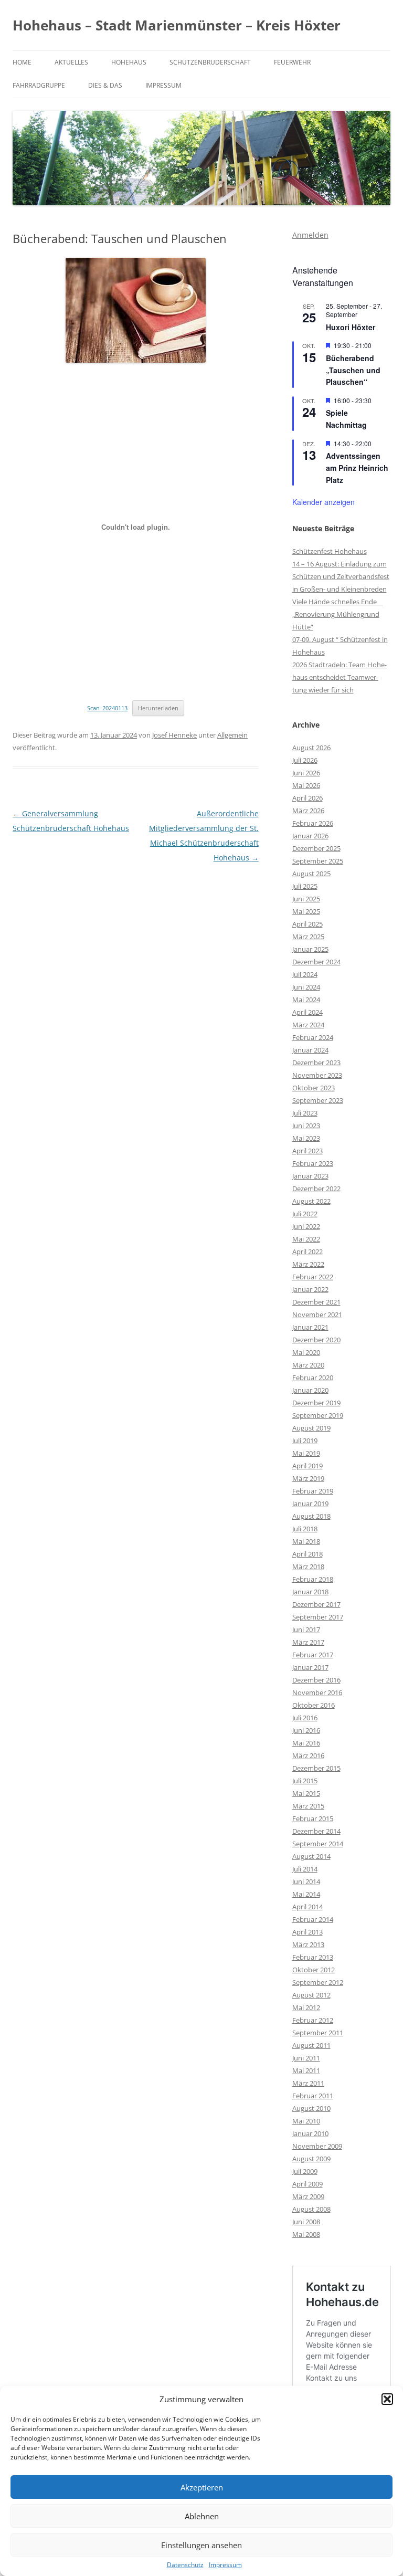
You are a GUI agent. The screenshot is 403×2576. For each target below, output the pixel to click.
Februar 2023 (313, 1163)
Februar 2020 (313, 1378)
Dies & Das (105, 85)
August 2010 (311, 2108)
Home (22, 62)
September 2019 (318, 1415)
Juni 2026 (306, 773)
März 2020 (308, 1365)
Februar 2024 (313, 1037)
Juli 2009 (305, 2171)
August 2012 (311, 1995)
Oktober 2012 (314, 1970)
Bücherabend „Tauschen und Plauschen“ (353, 370)
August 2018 (311, 1516)
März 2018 (308, 1566)
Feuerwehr (292, 62)
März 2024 (308, 1025)
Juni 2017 (306, 1629)
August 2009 (311, 2159)
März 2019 (308, 1478)
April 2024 (307, 1012)
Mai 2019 (306, 1453)
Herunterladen (158, 708)
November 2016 (317, 1692)
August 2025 (311, 874)
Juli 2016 (305, 1718)
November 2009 (317, 2146)
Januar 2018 (310, 1592)
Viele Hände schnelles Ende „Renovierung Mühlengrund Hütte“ (338, 614)
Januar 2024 (310, 1050)
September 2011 (318, 2033)
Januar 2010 (310, 2133)
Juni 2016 (306, 1730)
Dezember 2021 (316, 1302)
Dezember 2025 (316, 848)
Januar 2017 (310, 1667)
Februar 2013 (313, 1957)
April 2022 (307, 1252)
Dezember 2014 (316, 1831)
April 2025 (307, 924)
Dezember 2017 (316, 1604)
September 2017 (318, 1617)
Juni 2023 (306, 1126)
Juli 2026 (305, 760)
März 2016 (308, 1755)
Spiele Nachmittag (346, 419)
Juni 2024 (306, 987)
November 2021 (317, 1315)
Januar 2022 (310, 1289)
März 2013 (308, 1944)
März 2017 (308, 1642)
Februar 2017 (313, 1655)
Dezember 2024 (316, 962)
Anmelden (310, 235)
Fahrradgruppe (39, 85)
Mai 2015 (306, 1793)
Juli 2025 (305, 886)
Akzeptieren (202, 2487)
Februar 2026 (313, 823)
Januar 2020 (310, 1390)
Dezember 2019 (316, 1403)
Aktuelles (71, 62)
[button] (387, 2399)
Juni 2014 (306, 1881)
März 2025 (308, 937)
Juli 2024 (305, 974)
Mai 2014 (306, 1894)
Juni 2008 (306, 2222)
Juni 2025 (306, 899)
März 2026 (308, 811)
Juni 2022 (306, 1226)
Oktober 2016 (314, 1705)
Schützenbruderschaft (210, 62)
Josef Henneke (174, 735)
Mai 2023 (306, 1138)
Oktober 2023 (314, 1088)
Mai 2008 (306, 2234)
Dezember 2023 (316, 1063)
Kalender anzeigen (324, 502)
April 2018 (307, 1554)
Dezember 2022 (316, 1189)
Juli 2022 (305, 1214)
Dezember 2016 (316, 1680)
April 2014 (307, 1907)
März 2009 (308, 2196)
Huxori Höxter (351, 327)
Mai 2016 (306, 1743)
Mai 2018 (306, 1541)
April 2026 (307, 798)
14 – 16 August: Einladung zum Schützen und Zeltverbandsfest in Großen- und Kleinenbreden (341, 576)
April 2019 (307, 1466)
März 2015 (308, 1806)
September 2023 (318, 1100)
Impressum (225, 2565)
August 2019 (311, 1428)
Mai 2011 (306, 2070)
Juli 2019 (305, 1441)
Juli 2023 (305, 1113)
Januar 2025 (310, 949)
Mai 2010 (306, 2121)
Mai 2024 (306, 1000)
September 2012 (318, 1982)
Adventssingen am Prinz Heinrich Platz (357, 467)
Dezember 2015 (316, 1768)
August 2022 (311, 1201)
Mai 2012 (306, 2007)
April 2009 (307, 2184)
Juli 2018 (305, 1529)
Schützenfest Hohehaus (330, 551)
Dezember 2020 (316, 1340)
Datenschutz (185, 2565)
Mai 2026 (306, 785)
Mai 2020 (306, 1352)
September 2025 (318, 861)
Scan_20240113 (107, 708)
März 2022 (308, 1264)
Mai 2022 (306, 1239)
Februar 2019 (313, 1491)
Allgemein (232, 735)
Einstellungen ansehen (201, 2545)
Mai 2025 (306, 911)
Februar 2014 (313, 1919)
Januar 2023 (310, 1176)
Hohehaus (129, 62)
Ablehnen (202, 2516)
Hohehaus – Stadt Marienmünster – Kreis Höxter (177, 25)
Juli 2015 (305, 1781)
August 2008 (311, 2209)
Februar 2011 (313, 2096)
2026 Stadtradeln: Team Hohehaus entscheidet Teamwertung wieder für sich (340, 677)
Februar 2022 (313, 1277)
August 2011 (311, 2045)
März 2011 (308, 2083)
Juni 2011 (306, 2058)
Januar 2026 (310, 836)
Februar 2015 (313, 1818)
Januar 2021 (310, 1327)
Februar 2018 (313, 1579)
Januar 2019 (310, 1503)
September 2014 (318, 1844)
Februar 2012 (313, 2020)
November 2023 (317, 1075)
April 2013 (307, 1932)
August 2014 (311, 1856)
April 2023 (307, 1151)
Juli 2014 (305, 1869)
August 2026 (311, 748)
